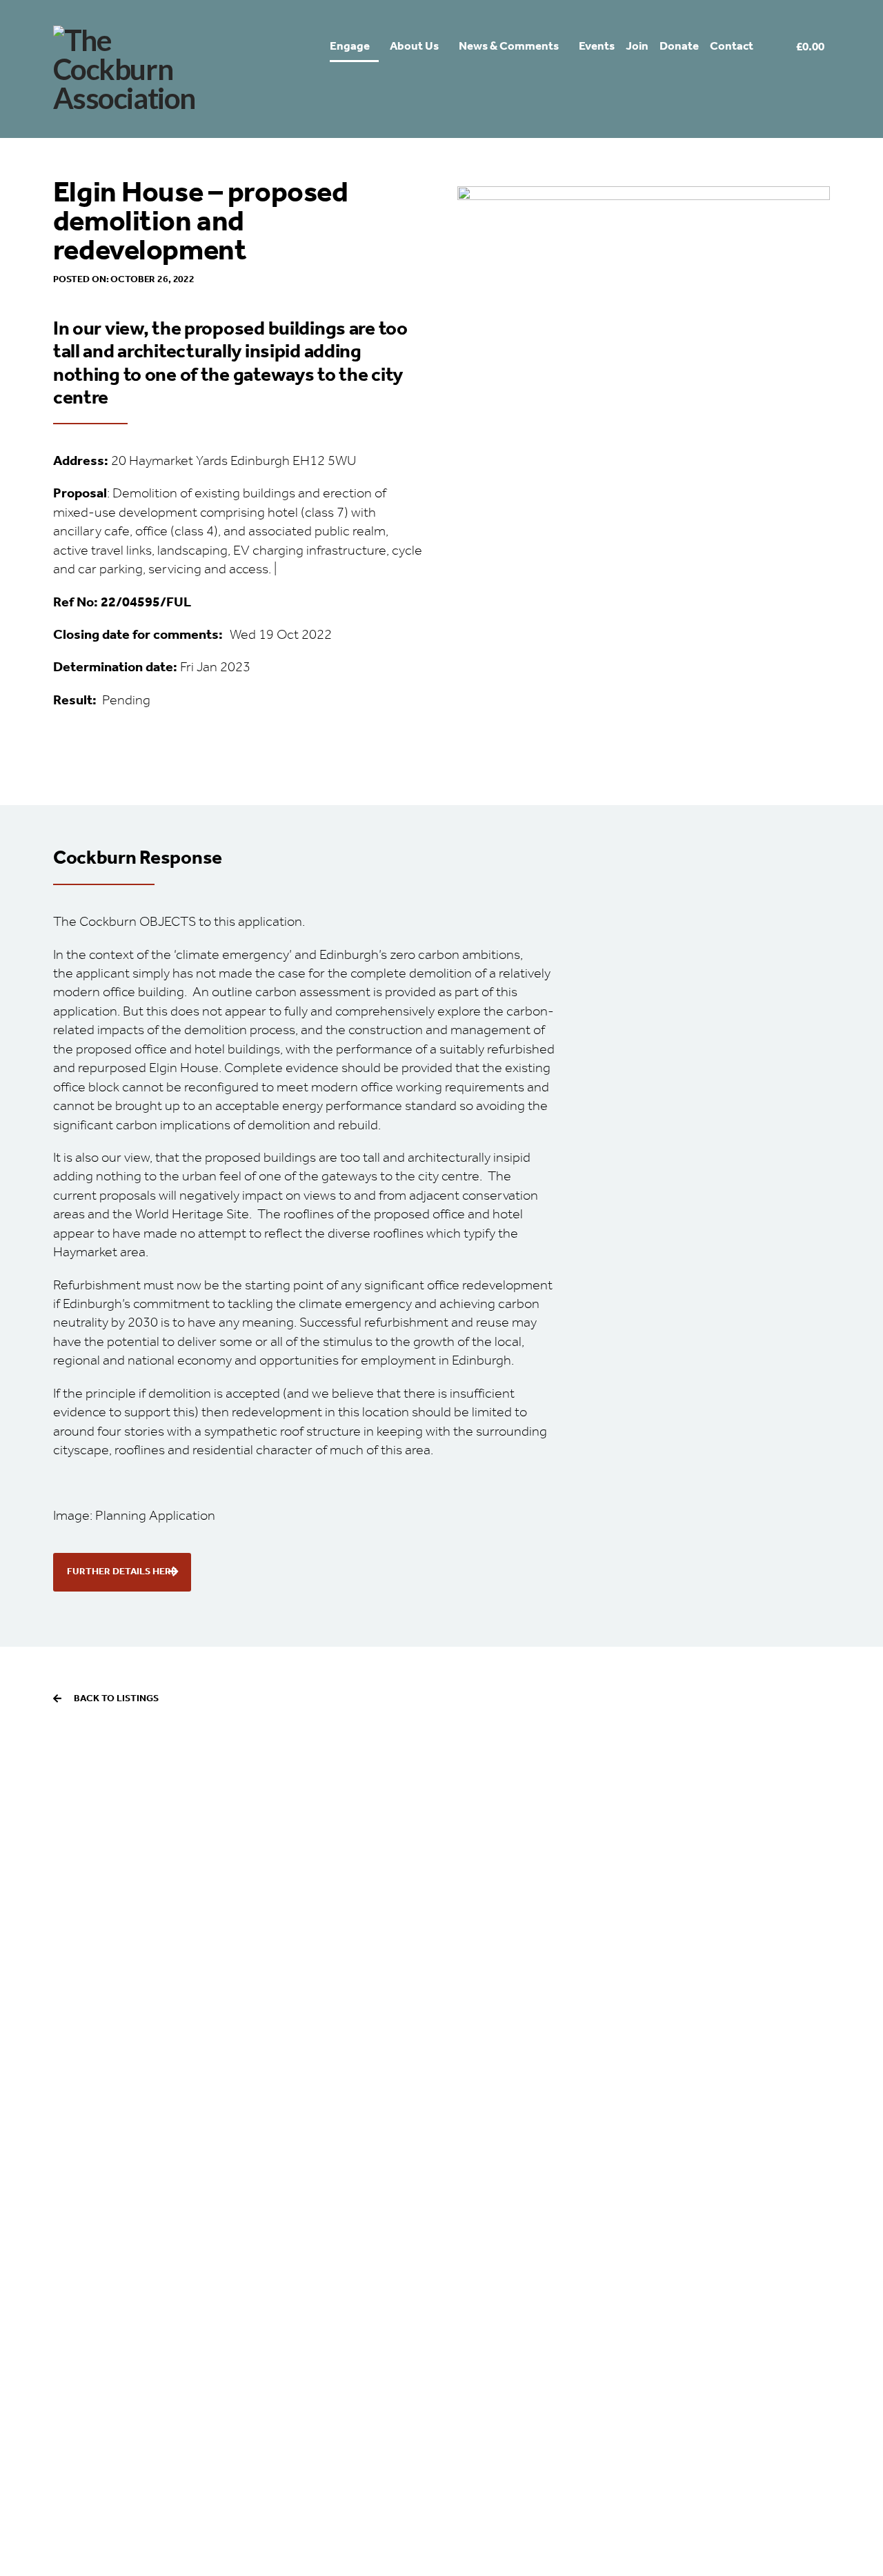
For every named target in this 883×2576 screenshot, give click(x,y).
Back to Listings (116, 1698)
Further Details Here (122, 1572)
